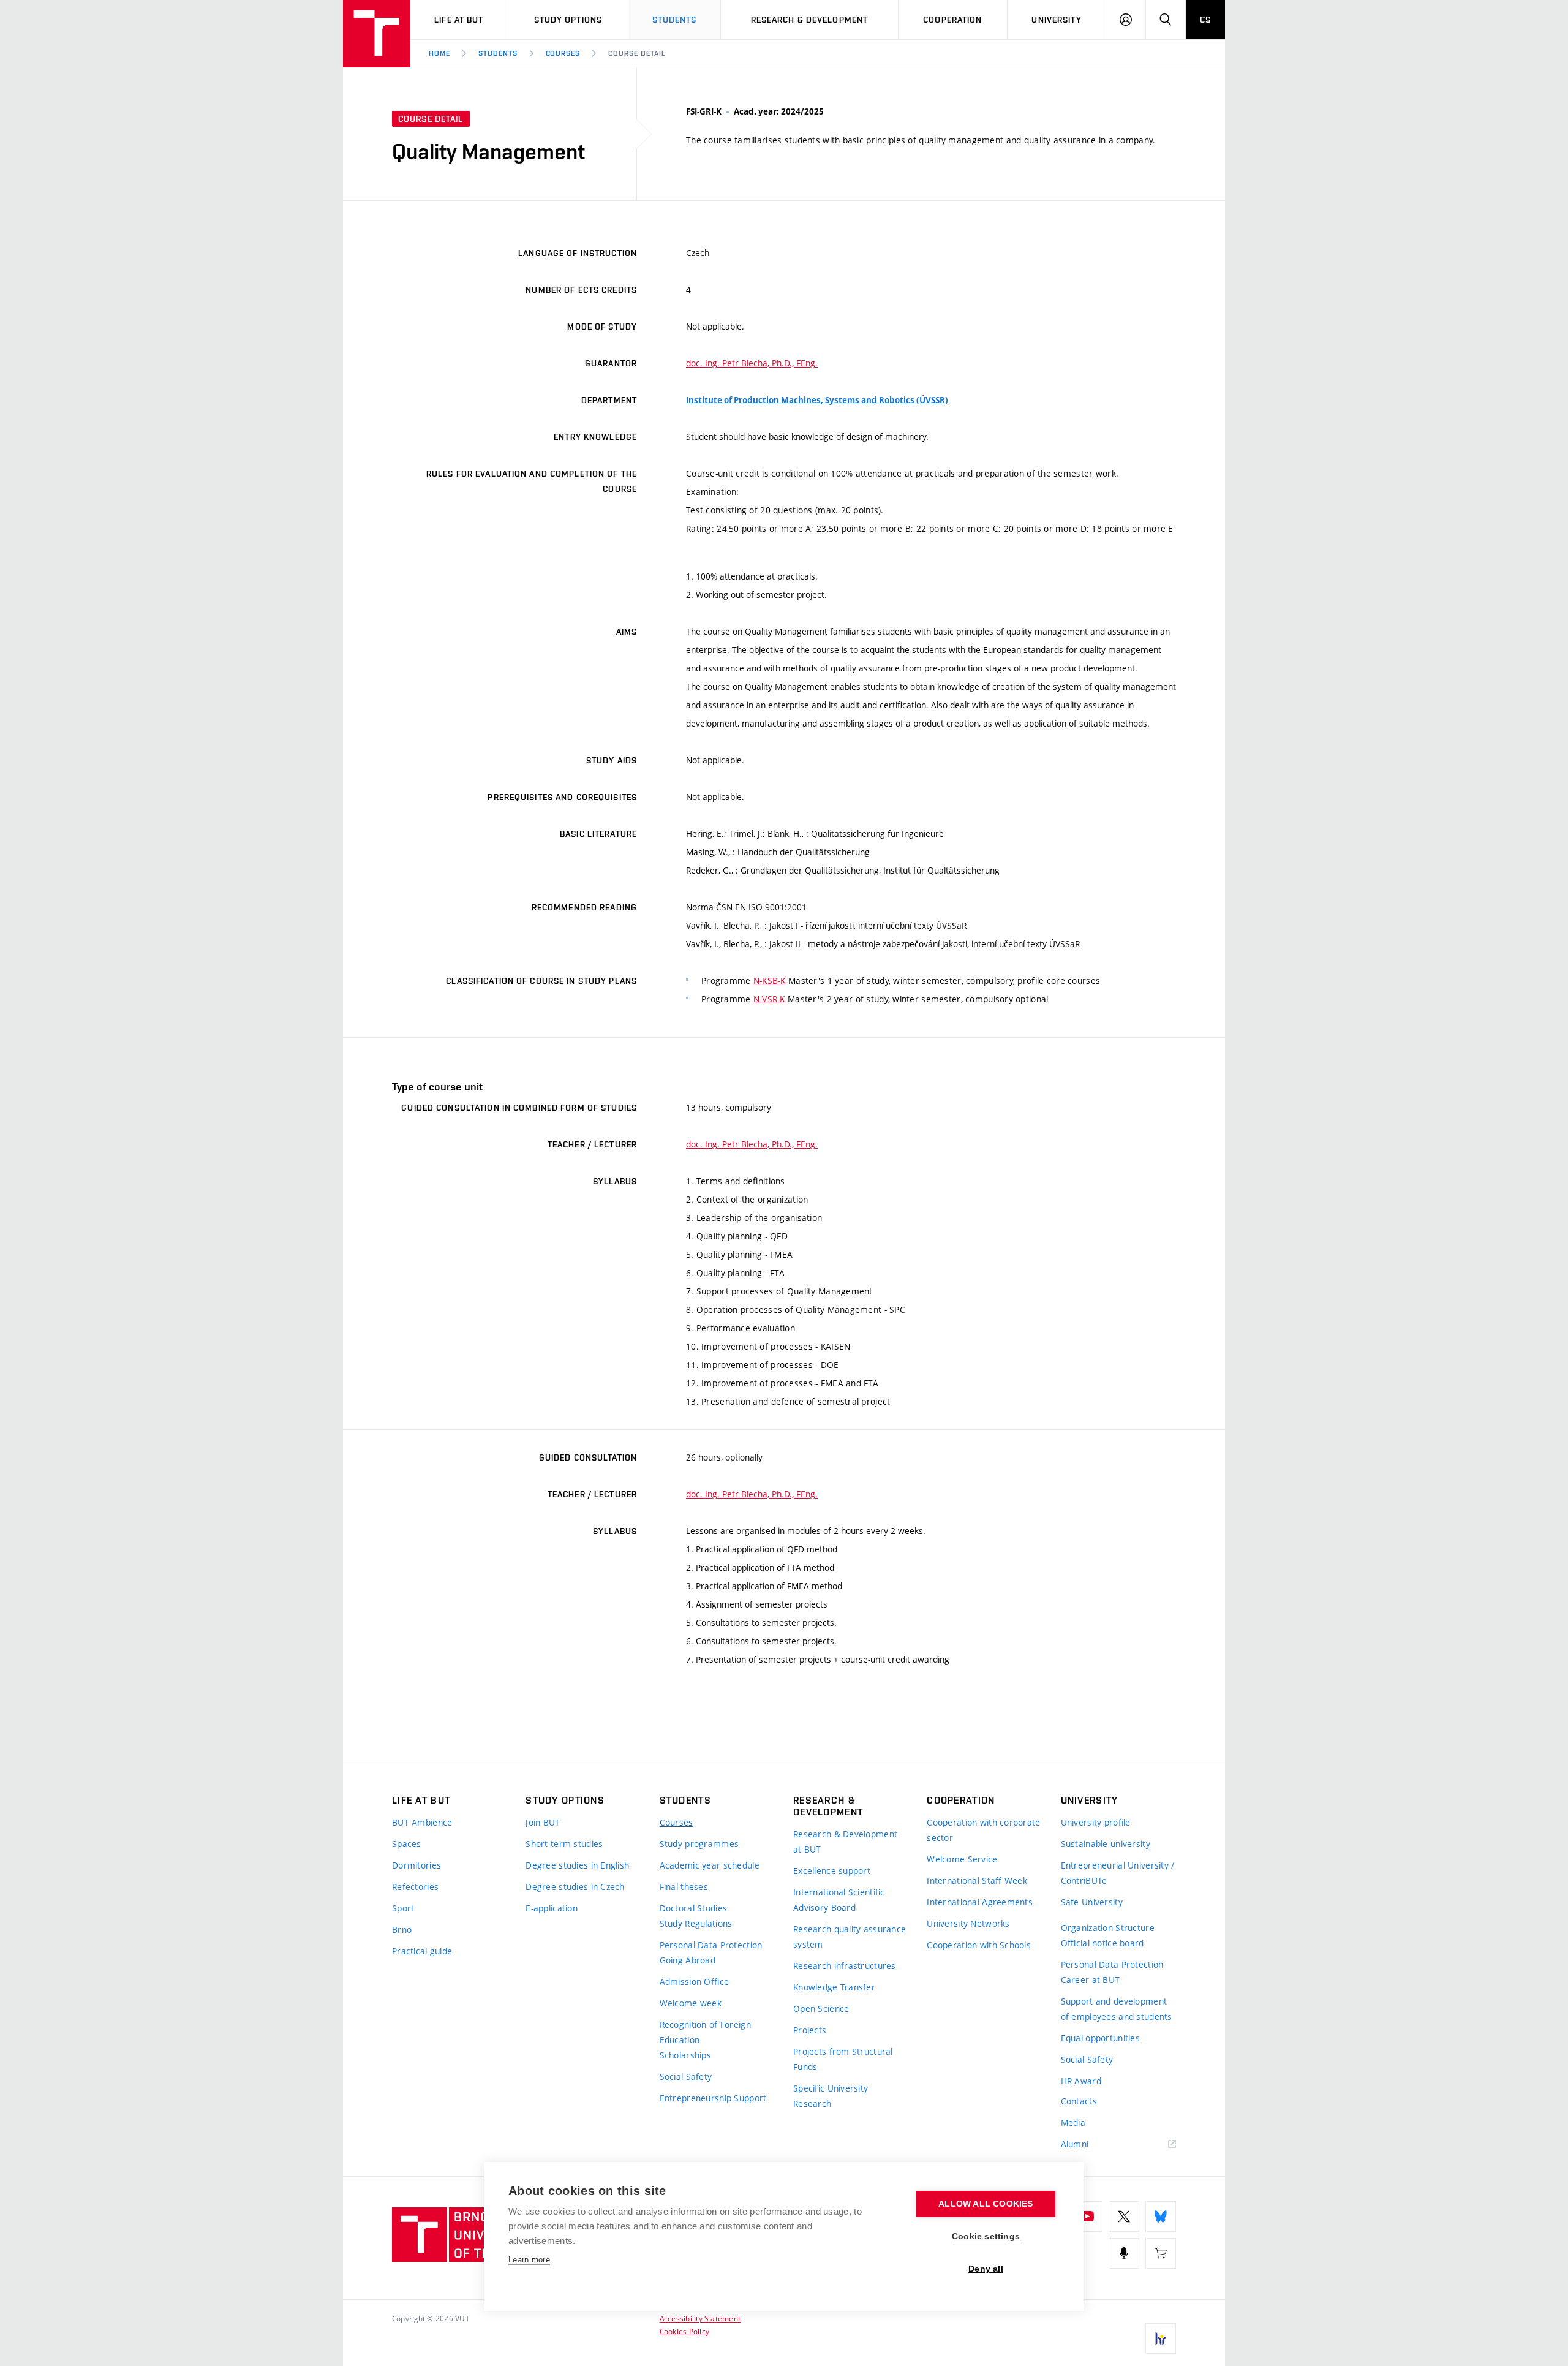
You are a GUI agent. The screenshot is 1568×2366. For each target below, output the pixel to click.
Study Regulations (696, 1923)
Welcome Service (962, 1859)
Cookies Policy (684, 2331)
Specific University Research (831, 2096)
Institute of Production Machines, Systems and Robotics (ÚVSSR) (817, 400)
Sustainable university (1106, 1844)
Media (1073, 2122)
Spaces (407, 1844)
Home (439, 53)
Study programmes (699, 1844)
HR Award (1081, 2081)
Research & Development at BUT (845, 1842)
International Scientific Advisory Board (839, 1900)
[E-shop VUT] (1161, 2253)
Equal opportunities (1100, 2038)
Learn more (529, 2260)
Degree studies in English (577, 1865)
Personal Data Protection (711, 1945)
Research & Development (810, 20)
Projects (810, 2030)
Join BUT (543, 1822)
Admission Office (694, 1982)
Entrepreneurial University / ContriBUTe (1118, 1873)
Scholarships (685, 2055)
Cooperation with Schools (979, 1945)
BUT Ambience (422, 1822)
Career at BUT (1091, 1980)
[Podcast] (1124, 2253)
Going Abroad (688, 1960)
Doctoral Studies (693, 1908)
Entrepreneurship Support (713, 2098)
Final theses (684, 1887)
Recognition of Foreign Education (705, 2032)
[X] (1124, 2217)
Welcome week (691, 2003)
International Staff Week (977, 1880)
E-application (552, 1908)
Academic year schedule (710, 1865)
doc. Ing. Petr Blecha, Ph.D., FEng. (752, 363)
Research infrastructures (845, 1966)
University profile (1096, 1822)
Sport (403, 1908)
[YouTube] (1087, 2217)
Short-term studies (564, 1844)
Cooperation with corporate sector (983, 1830)
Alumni (1075, 2144)
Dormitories (417, 1865)
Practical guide (422, 1951)
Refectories (415, 1887)
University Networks (968, 1923)
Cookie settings (986, 2236)
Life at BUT (459, 20)
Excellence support (832, 1871)
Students (675, 20)
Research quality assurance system (850, 1937)
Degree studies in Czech (575, 1887)
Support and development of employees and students (1117, 2009)
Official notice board (1102, 1943)
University (1056, 20)
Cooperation (952, 20)
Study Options (568, 20)
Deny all (986, 2269)
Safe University (1092, 1902)
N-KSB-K (770, 981)
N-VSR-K (769, 999)
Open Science (821, 2009)
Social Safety (686, 2077)
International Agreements (980, 1902)
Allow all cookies (986, 2204)
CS (1205, 20)
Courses (563, 53)
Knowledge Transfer (834, 1987)
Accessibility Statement (700, 2318)
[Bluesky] (1161, 2217)
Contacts (1079, 2101)
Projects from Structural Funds (843, 2059)
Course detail (637, 53)
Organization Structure (1108, 1928)
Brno (402, 1929)
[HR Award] (1161, 2338)
